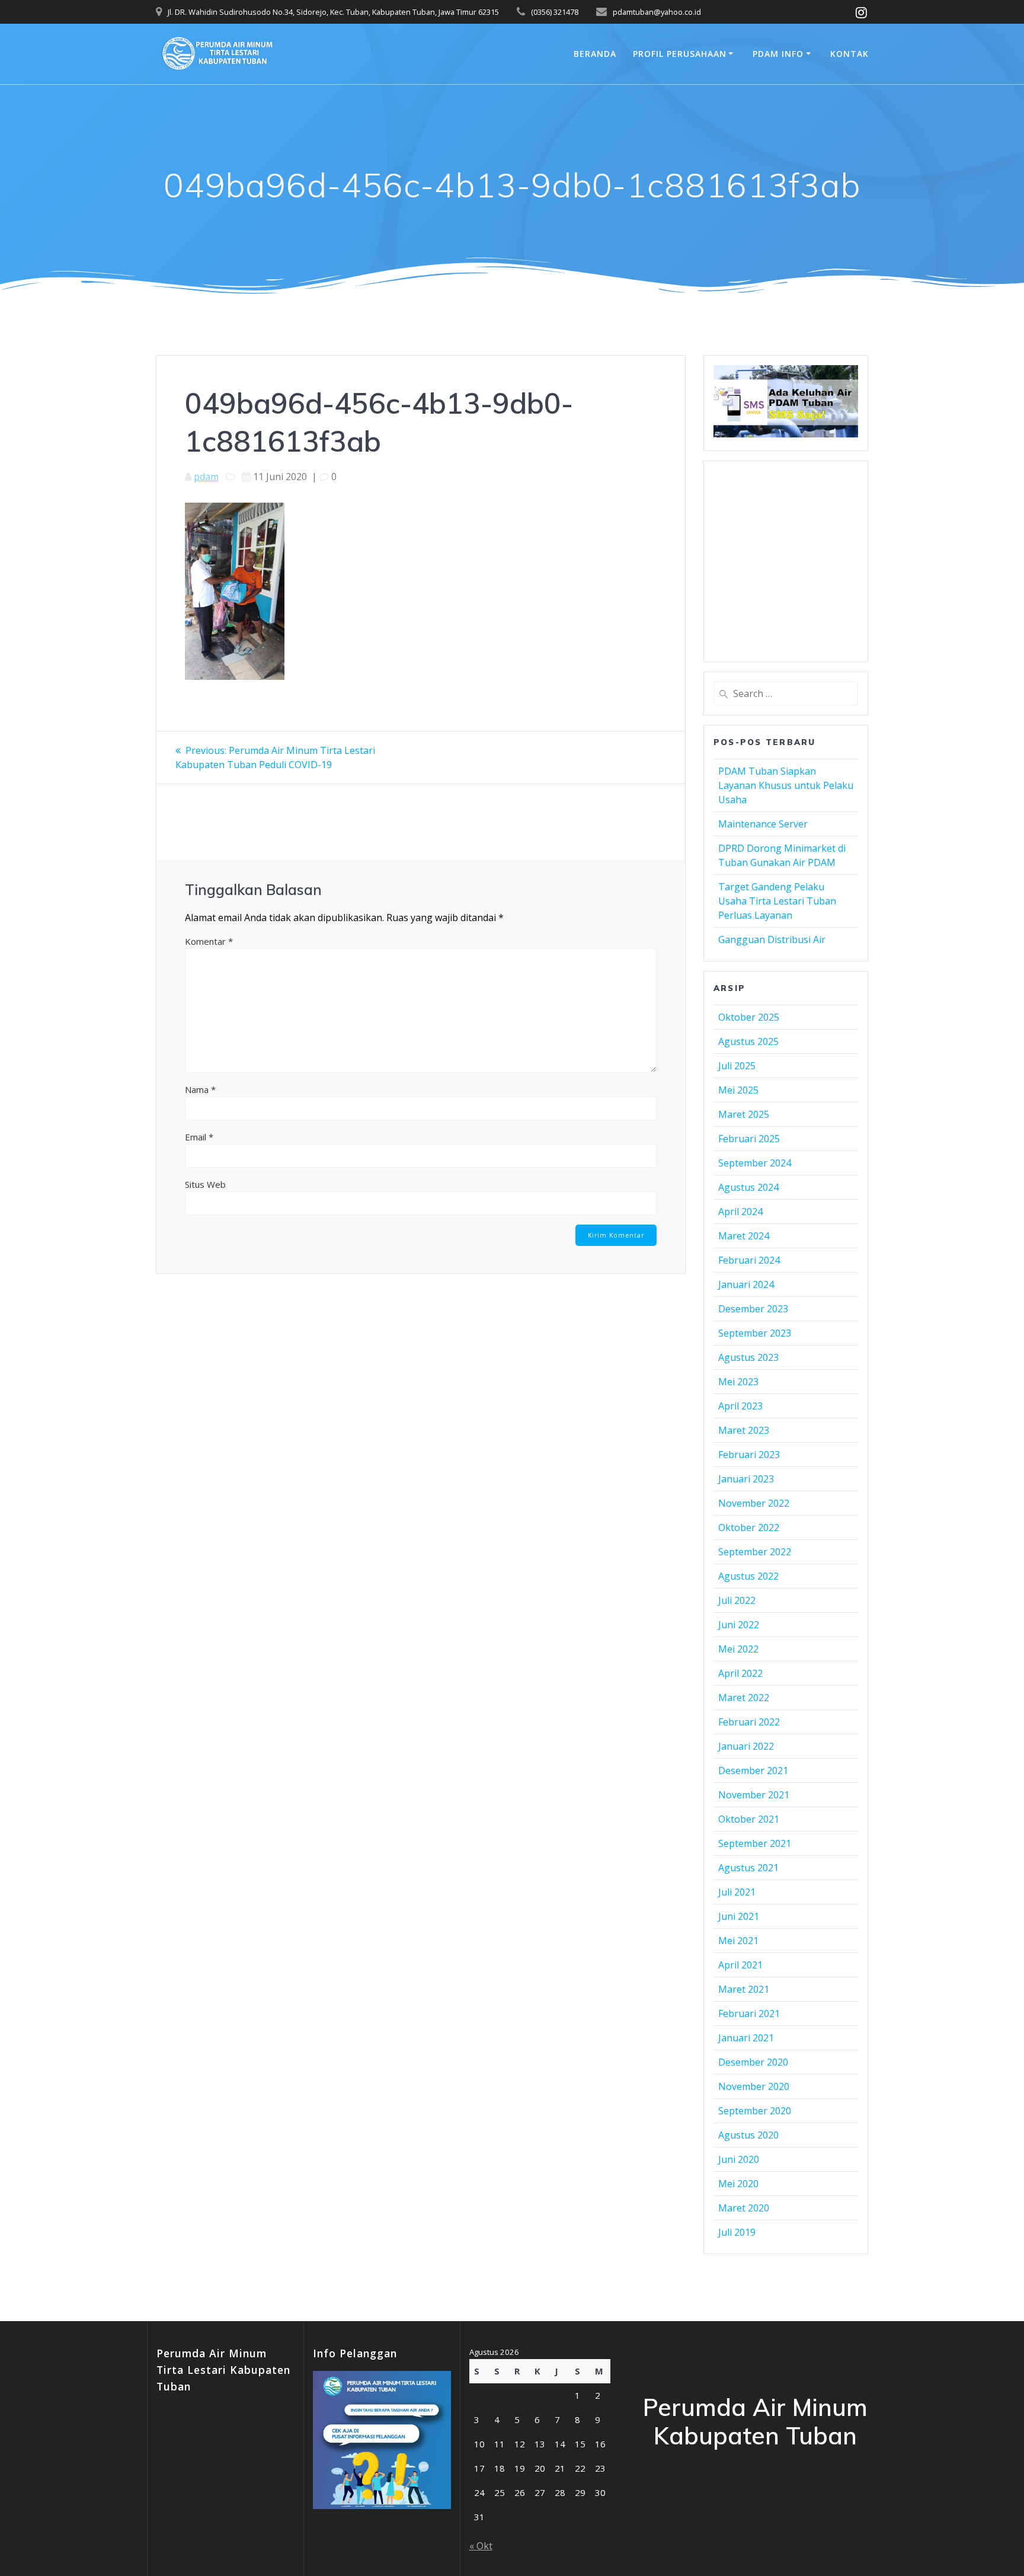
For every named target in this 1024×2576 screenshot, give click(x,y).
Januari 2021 (746, 2038)
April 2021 (740, 1965)
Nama (200, 1089)
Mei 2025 (738, 1090)
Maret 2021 (744, 1989)
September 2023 (755, 1333)
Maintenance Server (763, 824)
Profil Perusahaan (680, 54)
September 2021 (755, 1843)
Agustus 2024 (748, 1187)
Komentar (209, 941)
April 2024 (740, 1212)
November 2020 (754, 2086)
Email (199, 1137)
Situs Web (205, 1184)
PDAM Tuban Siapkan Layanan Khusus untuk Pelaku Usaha (786, 785)
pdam (206, 477)
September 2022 (755, 1552)
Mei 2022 (738, 1649)
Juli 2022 (737, 1600)
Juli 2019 (737, 2232)
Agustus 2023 (748, 1357)
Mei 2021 (738, 1941)
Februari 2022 (749, 1722)
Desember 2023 (753, 1309)
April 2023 (740, 1406)
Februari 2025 (749, 1139)
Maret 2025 (744, 1114)
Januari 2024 (746, 1284)
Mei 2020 (738, 2184)
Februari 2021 (749, 2014)
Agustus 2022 (748, 1576)
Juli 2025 (737, 1066)
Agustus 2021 (748, 1868)
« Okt (481, 2546)
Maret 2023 (744, 1430)
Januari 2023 (746, 1479)
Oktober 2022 (749, 1527)
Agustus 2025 (748, 1041)
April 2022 (740, 1673)
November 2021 (754, 1795)
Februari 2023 (749, 1455)
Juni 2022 (739, 1625)
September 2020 (755, 2111)
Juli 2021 (737, 1892)
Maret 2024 (744, 1236)
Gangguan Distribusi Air (772, 939)
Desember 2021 (753, 1770)
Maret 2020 (744, 2208)
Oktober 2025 (749, 1017)
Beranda (595, 54)
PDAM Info (778, 54)
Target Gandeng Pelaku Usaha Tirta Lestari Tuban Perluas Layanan (777, 901)
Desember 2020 (753, 2062)
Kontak (849, 54)
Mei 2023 (738, 1382)
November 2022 (754, 1503)
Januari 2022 (746, 1746)
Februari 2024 (749, 1260)
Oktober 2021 (749, 1819)
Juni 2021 (739, 1916)
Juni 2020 (739, 2159)
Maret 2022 (744, 1698)
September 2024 (755, 1163)
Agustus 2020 (748, 2135)
